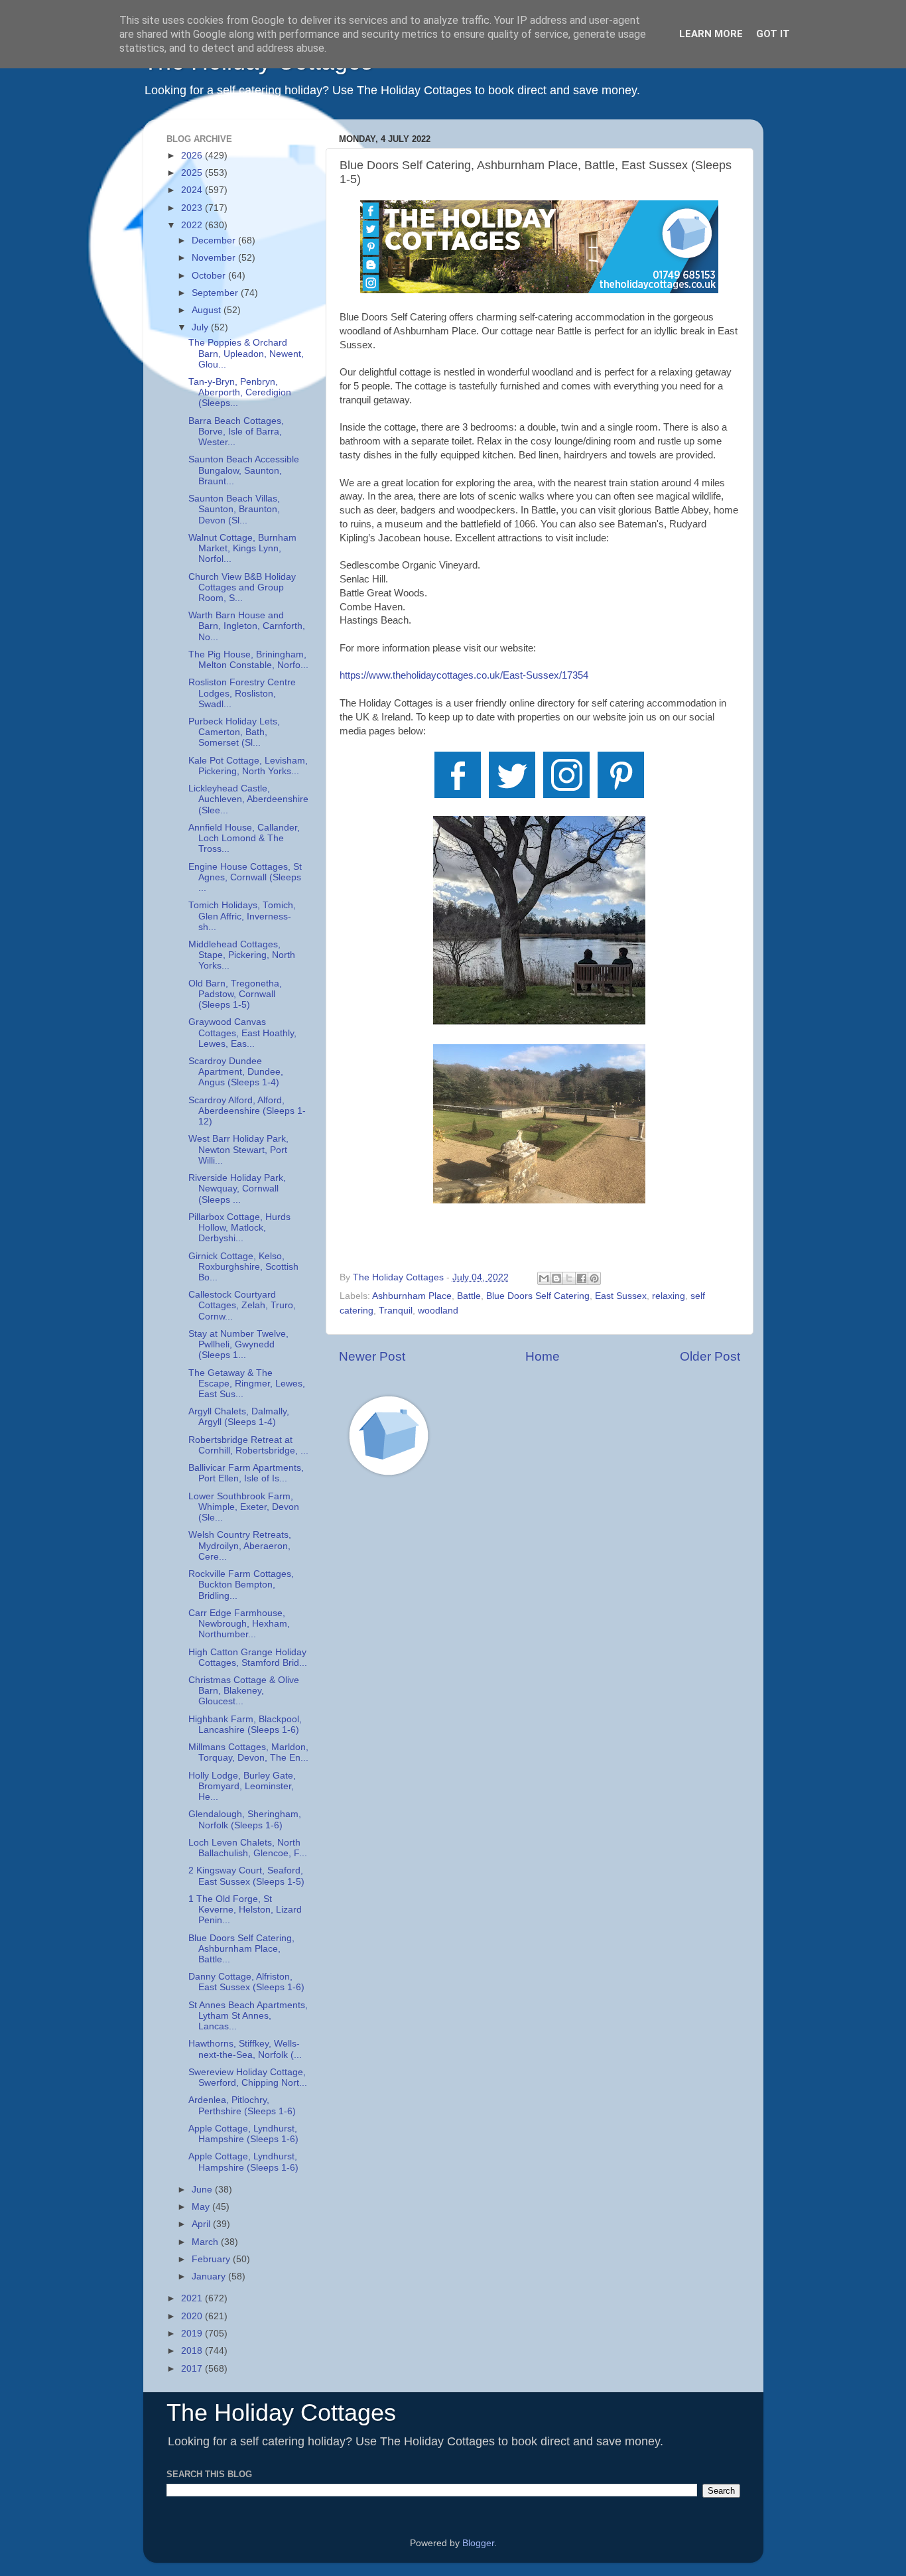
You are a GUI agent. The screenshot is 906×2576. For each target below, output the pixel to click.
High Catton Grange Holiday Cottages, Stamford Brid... (248, 1658)
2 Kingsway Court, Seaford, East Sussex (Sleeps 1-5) (246, 1876)
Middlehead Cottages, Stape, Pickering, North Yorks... (242, 955)
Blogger (478, 2543)
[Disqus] (540, 1675)
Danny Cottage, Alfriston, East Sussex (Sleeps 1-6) (246, 1982)
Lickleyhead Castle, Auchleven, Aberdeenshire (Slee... (248, 799)
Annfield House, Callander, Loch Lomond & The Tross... (244, 838)
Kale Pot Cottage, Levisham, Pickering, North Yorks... (248, 766)
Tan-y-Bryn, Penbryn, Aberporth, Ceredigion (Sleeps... (240, 392)
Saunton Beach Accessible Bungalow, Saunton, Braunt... (244, 470)
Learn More (711, 34)
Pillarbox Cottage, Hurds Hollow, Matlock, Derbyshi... (239, 1228)
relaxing (669, 1296)
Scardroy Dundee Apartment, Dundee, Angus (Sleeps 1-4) (236, 1072)
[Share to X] (569, 1278)
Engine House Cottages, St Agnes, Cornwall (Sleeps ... (245, 877)
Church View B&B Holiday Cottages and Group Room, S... (242, 587)
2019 (193, 2334)
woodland (438, 1311)
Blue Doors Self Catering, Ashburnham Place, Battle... (241, 1949)
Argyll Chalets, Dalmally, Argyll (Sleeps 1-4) (239, 1417)
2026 (193, 156)
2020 (193, 2316)
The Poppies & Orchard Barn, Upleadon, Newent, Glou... (246, 353)
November (215, 258)
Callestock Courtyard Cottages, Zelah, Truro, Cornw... (242, 1305)
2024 (193, 190)
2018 (193, 2351)
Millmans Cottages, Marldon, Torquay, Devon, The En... (248, 1752)
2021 (193, 2298)
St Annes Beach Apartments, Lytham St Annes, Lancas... (248, 2016)
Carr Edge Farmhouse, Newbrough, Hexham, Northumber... (239, 1624)
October (210, 276)
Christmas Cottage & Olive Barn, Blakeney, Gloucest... (244, 1691)
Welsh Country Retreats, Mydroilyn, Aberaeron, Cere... (240, 1545)
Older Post (710, 1356)
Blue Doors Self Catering (538, 1296)
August (208, 310)
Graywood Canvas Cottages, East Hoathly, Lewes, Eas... (242, 1033)
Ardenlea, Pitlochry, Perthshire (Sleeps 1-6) (242, 2105)
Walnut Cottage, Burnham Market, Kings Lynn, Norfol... (242, 548)
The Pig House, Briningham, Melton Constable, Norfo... (248, 660)
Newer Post (372, 1356)
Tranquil (396, 1311)
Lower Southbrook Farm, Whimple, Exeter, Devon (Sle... (244, 1507)
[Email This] (544, 1278)
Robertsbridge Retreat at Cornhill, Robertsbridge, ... (248, 1445)
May (202, 2207)
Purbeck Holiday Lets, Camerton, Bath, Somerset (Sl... (234, 732)
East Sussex (621, 1296)
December (215, 240)
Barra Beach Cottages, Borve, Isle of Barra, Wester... (236, 432)
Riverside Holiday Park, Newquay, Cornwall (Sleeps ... (237, 1188)
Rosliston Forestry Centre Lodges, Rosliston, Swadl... (242, 693)
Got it (773, 34)
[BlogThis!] (556, 1278)
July (201, 327)
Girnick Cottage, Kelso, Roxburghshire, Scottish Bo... (243, 1267)
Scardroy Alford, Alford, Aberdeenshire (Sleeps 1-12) (247, 1111)
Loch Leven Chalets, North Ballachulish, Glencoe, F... (248, 1848)
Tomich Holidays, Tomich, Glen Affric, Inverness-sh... (242, 916)
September (216, 293)
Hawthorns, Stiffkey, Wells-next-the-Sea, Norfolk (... (245, 2049)
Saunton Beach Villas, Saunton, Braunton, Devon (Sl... (234, 509)
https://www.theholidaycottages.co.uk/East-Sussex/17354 (464, 675)
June (203, 2190)
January (210, 2276)
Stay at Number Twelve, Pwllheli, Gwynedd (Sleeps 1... (238, 1344)
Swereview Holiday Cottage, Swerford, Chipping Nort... (248, 2077)
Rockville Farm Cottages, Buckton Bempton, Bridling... (241, 1585)
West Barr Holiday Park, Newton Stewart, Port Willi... (238, 1149)
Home (543, 1356)
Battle (469, 1296)
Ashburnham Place (412, 1296)
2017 (193, 2369)
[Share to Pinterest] (594, 1278)
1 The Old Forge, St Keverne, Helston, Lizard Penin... (245, 1910)
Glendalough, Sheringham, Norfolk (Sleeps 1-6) (245, 1819)
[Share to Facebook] (582, 1278)
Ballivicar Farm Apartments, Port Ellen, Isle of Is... (246, 1473)
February (212, 2259)
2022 (193, 225)
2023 (193, 208)
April (202, 2224)
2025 (193, 173)
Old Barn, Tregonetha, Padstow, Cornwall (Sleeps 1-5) (235, 994)
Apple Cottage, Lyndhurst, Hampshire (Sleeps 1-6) (243, 2134)
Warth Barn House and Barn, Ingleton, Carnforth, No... (247, 626)
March (206, 2242)
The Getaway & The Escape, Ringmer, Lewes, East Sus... (247, 1384)
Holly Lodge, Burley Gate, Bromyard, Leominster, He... (242, 1786)
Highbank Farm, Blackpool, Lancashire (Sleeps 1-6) (245, 1725)
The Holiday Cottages (281, 2412)
